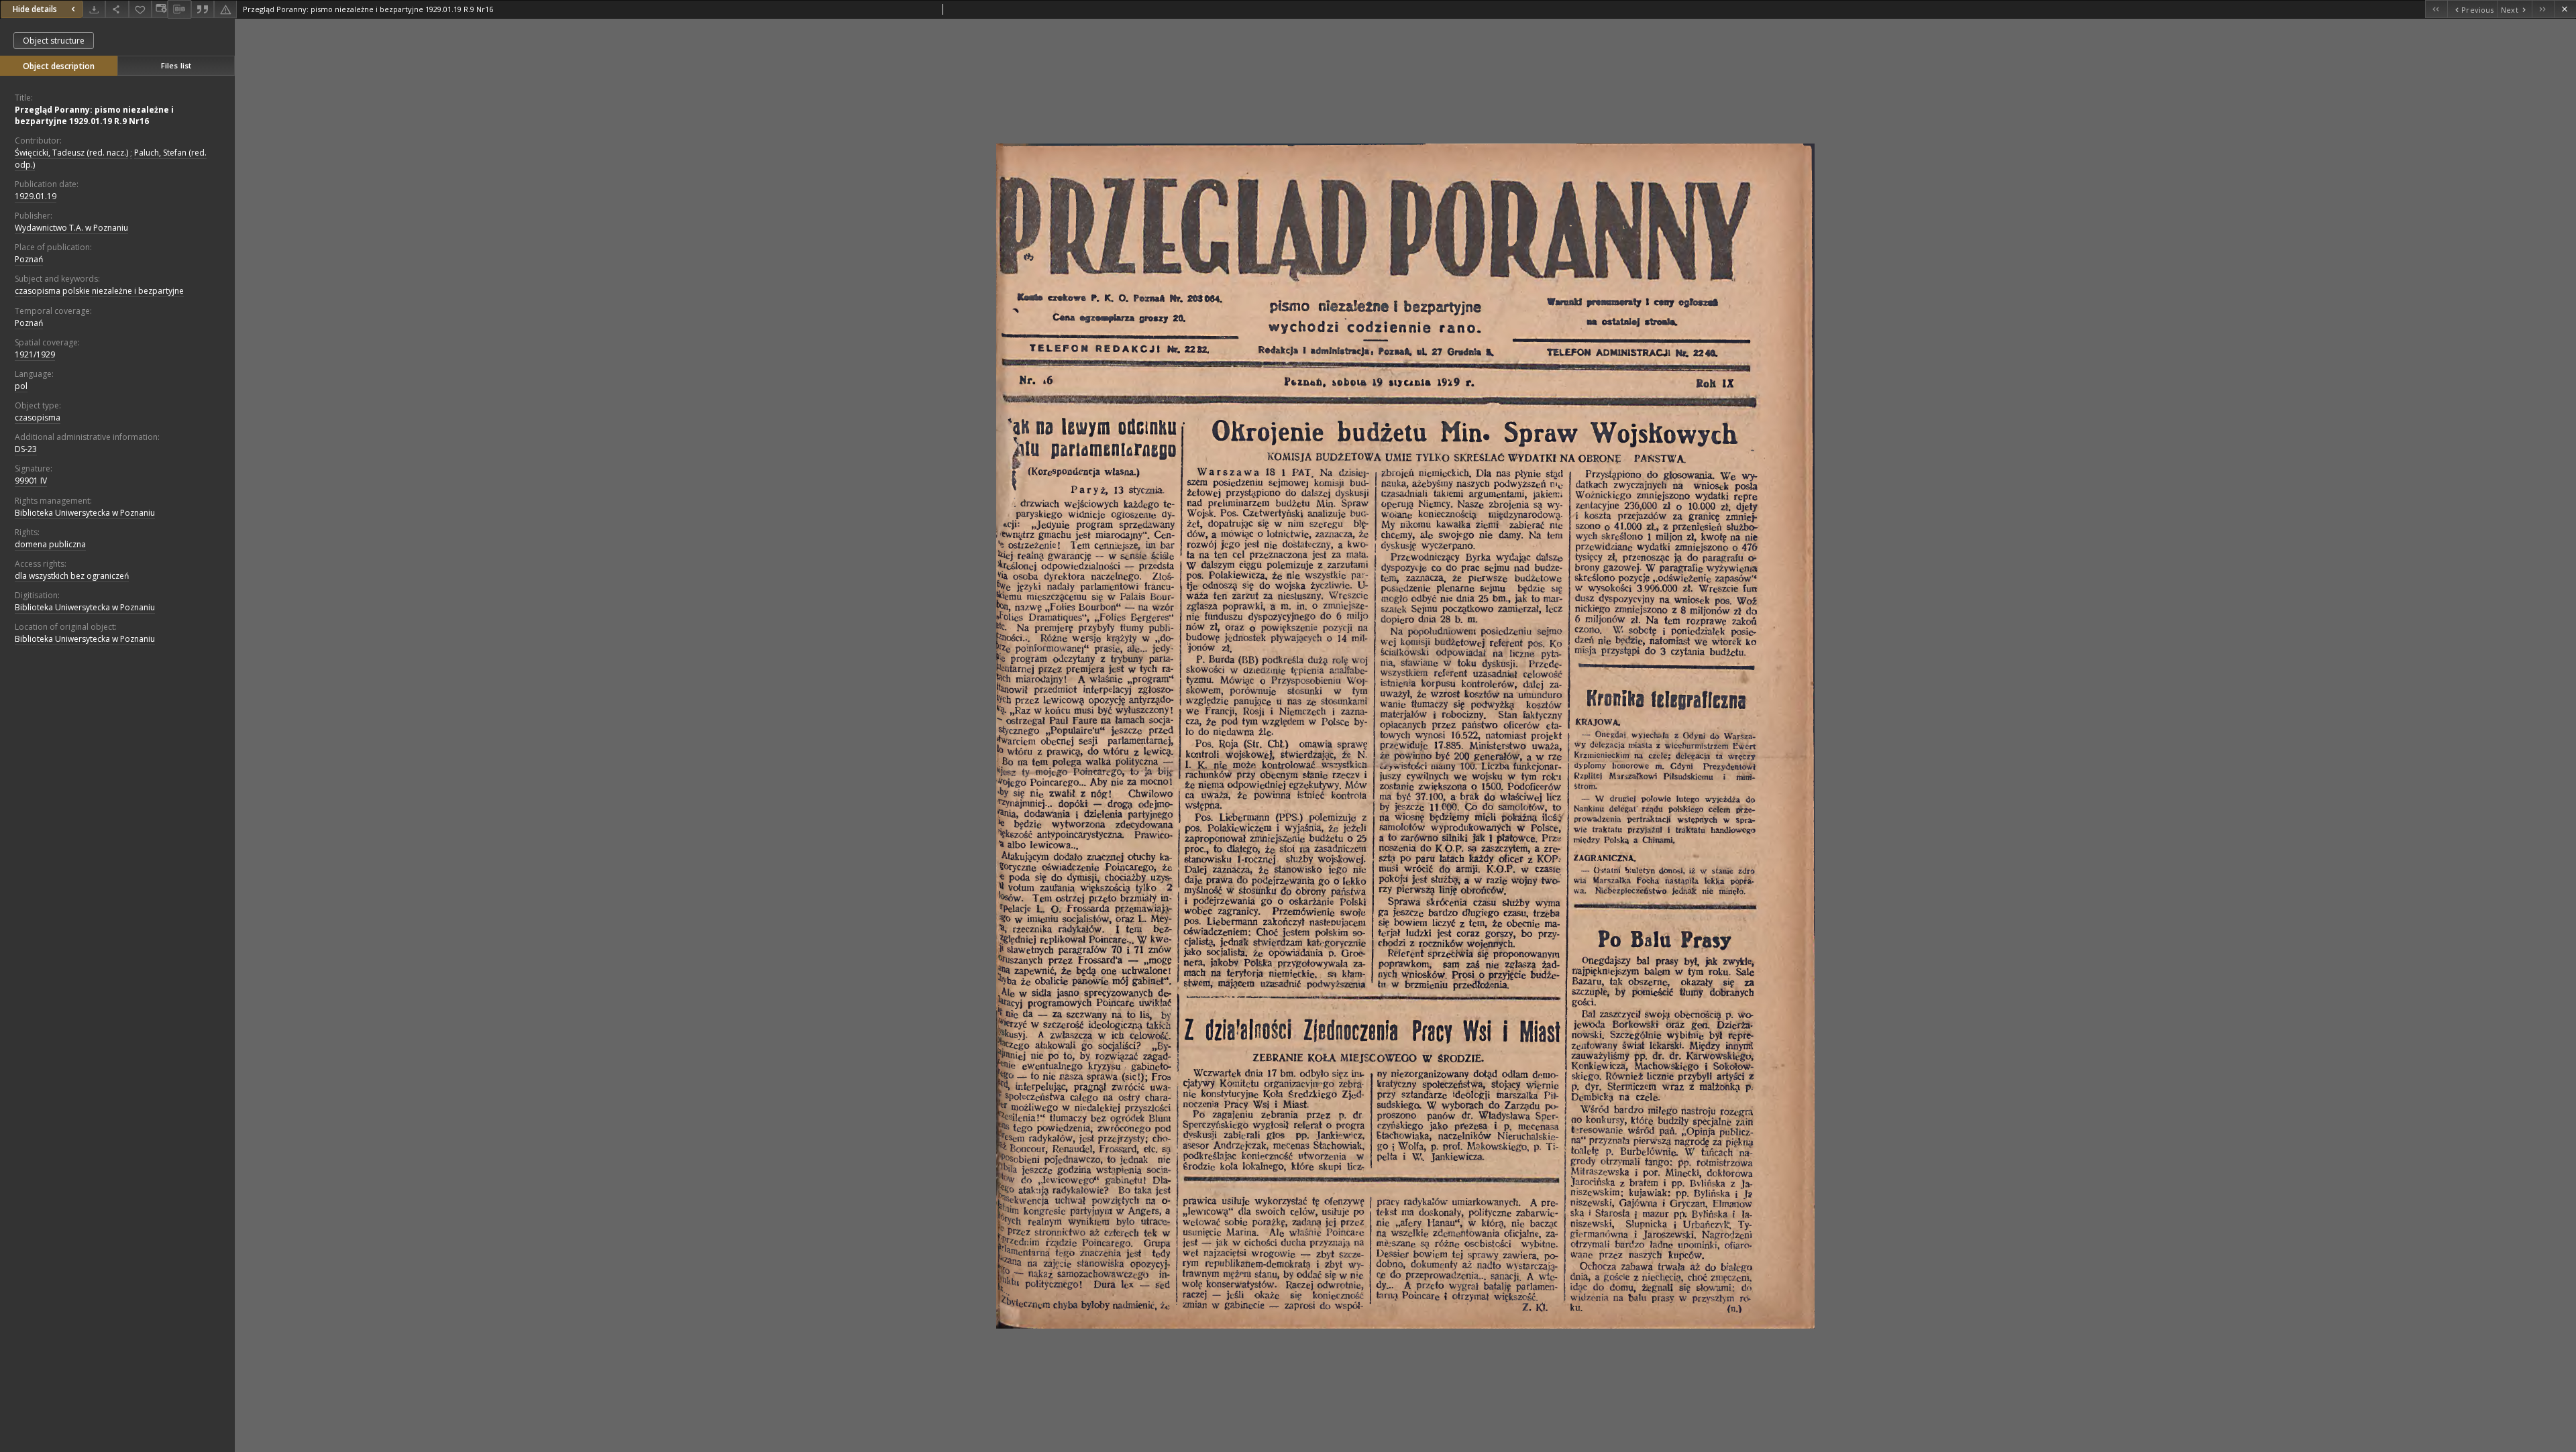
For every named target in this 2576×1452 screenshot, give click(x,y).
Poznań (29, 259)
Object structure (54, 41)
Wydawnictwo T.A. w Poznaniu (71, 228)
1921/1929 (35, 354)
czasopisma (38, 417)
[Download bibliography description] (179, 9)
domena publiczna (50, 544)
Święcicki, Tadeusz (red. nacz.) (71, 153)
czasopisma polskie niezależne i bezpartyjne (99, 291)
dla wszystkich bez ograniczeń (72, 576)
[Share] (117, 9)
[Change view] (160, 9)
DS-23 (26, 449)
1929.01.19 (36, 196)
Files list (176, 65)
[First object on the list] (2436, 9)
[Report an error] (225, 9)
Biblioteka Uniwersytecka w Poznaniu (85, 513)
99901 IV (31, 481)
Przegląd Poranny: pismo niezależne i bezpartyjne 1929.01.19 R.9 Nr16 (94, 115)
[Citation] (203, 9)
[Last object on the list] (2543, 9)
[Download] (94, 9)
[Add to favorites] (140, 9)
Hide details (35, 9)
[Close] (2565, 9)
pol (21, 386)
